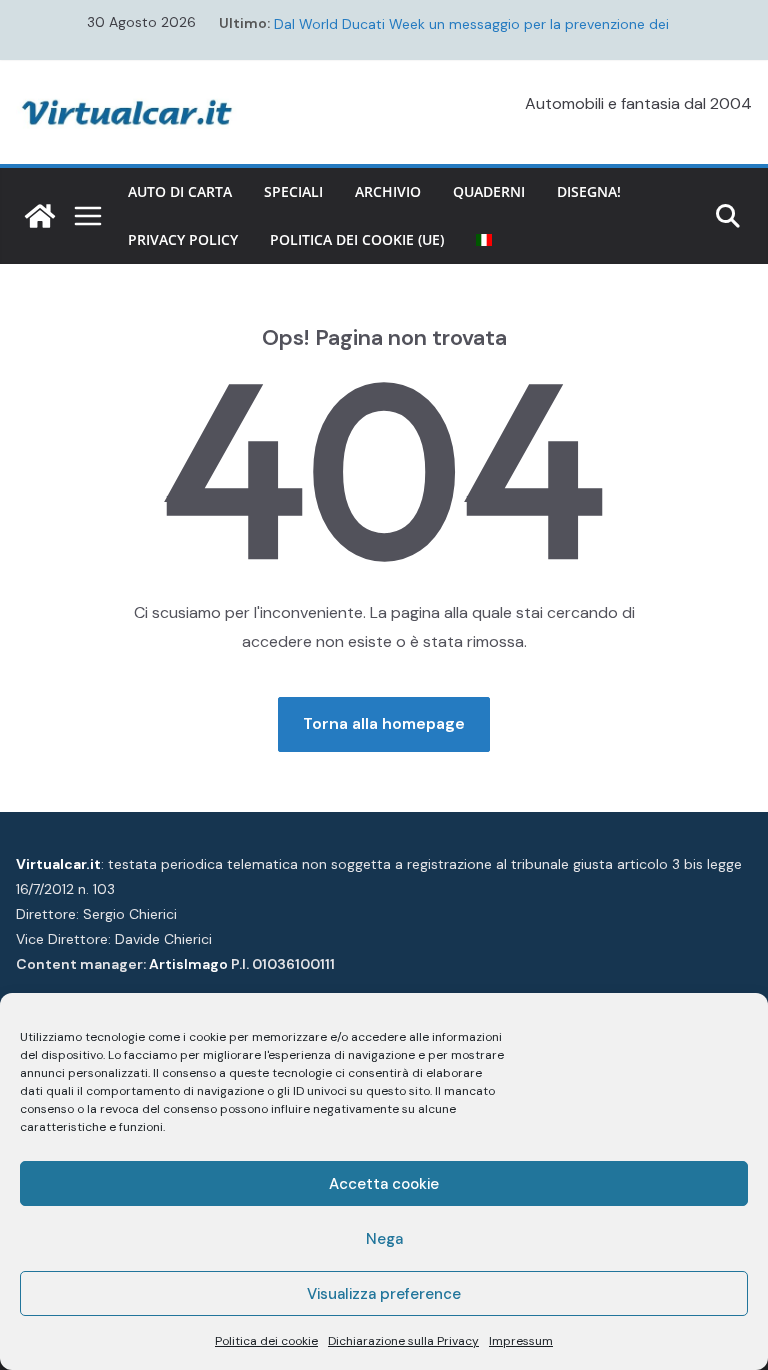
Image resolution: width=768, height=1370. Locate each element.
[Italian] (484, 240)
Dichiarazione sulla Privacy (403, 1341)
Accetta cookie (384, 1184)
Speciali (293, 191)
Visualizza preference (384, 1294)
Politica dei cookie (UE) (357, 239)
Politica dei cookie (266, 1341)
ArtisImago (188, 964)
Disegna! (589, 191)
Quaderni (489, 191)
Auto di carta (180, 191)
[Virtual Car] (40, 216)
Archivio (388, 191)
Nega (384, 1239)
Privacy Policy (183, 239)
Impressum (521, 1341)
